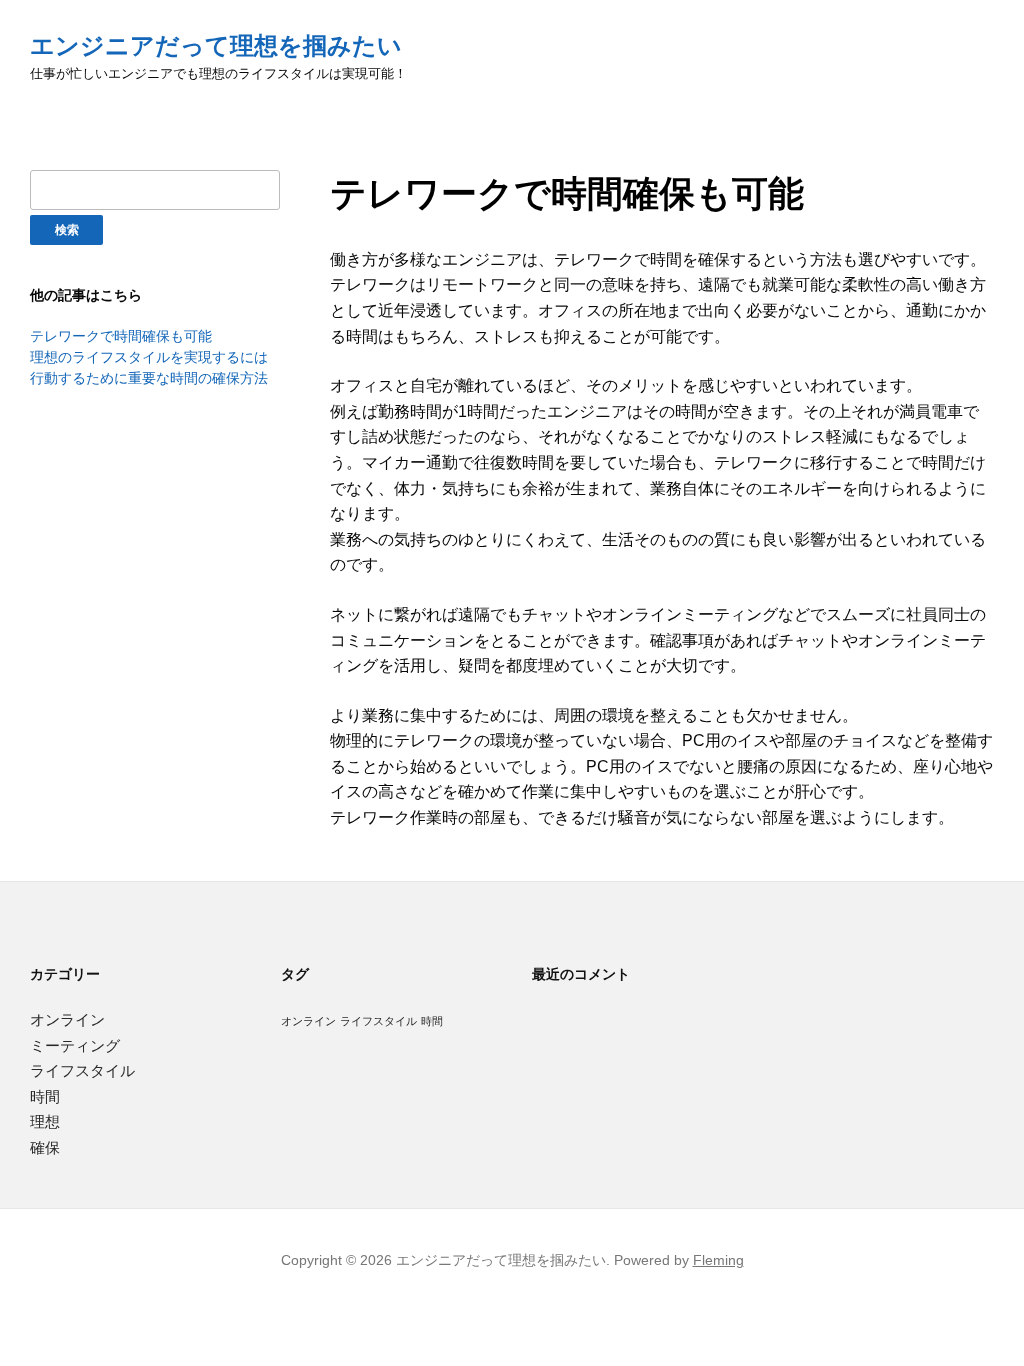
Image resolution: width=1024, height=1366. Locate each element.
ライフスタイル (82, 1070)
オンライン (67, 1019)
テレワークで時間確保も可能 (121, 336)
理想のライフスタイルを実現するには (149, 357)
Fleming (718, 1260)
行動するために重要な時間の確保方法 (149, 378)
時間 (45, 1096)
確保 (45, 1147)
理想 (45, 1121)
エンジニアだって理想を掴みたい (216, 45)
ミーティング (75, 1045)
